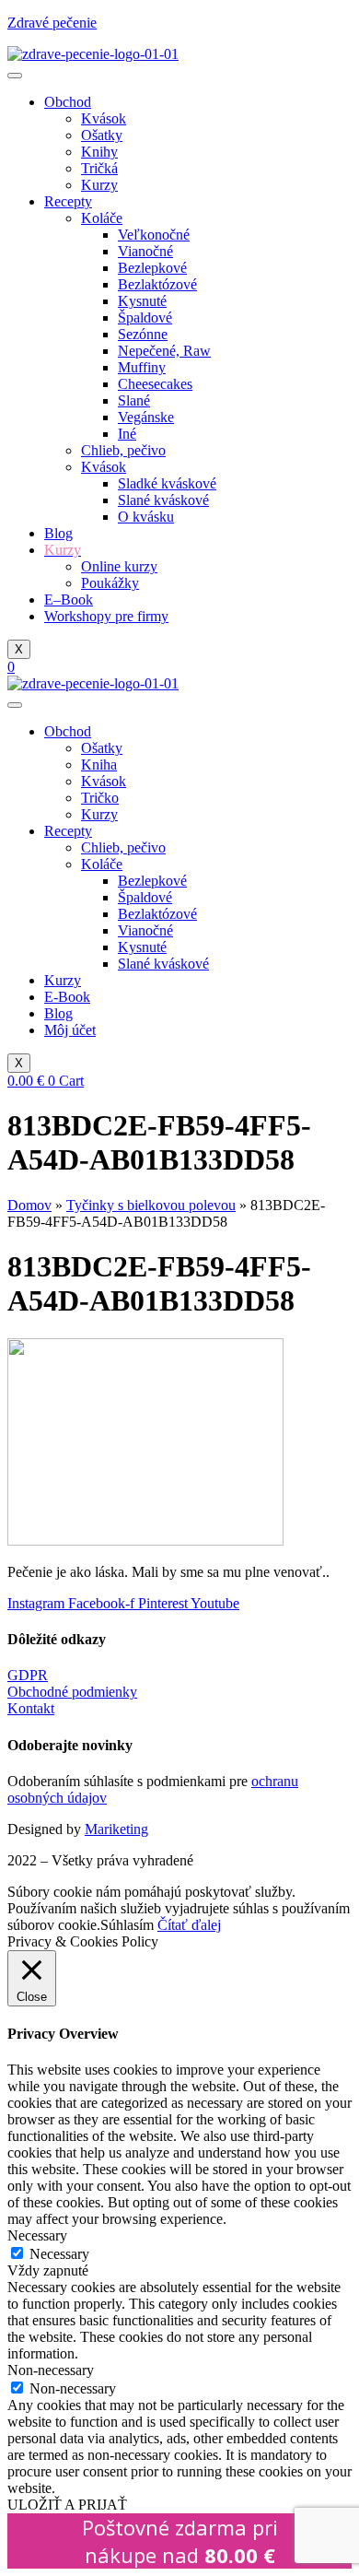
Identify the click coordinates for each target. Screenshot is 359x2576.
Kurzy (99, 185)
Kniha (99, 765)
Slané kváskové (163, 500)
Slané (134, 400)
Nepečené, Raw (164, 351)
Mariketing (116, 1829)
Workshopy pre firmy (106, 616)
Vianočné (145, 251)
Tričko (100, 798)
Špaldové (145, 318)
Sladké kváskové (167, 483)
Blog (58, 533)
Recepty (68, 201)
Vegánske (146, 417)
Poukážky (110, 583)
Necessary (59, 2254)
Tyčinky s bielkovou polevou (151, 1205)
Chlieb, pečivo (123, 450)
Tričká (99, 168)
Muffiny (142, 367)
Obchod (68, 102)
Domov (29, 1205)
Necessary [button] (37, 2235)
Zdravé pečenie (52, 23)
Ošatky (102, 135)
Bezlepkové (152, 268)
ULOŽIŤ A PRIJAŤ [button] (67, 2505)
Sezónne (143, 334)
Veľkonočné (154, 235)
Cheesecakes (155, 384)
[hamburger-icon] (15, 76)
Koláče (102, 218)
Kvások (104, 118)
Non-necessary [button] (51, 2370)
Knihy (99, 152)
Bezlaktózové (157, 284)
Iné (127, 434)
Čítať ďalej (189, 1925)
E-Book (67, 997)
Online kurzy (119, 566)
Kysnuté (142, 301)
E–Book (69, 600)
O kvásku (146, 517)
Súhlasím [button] (127, 1925)
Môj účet (70, 1030)
